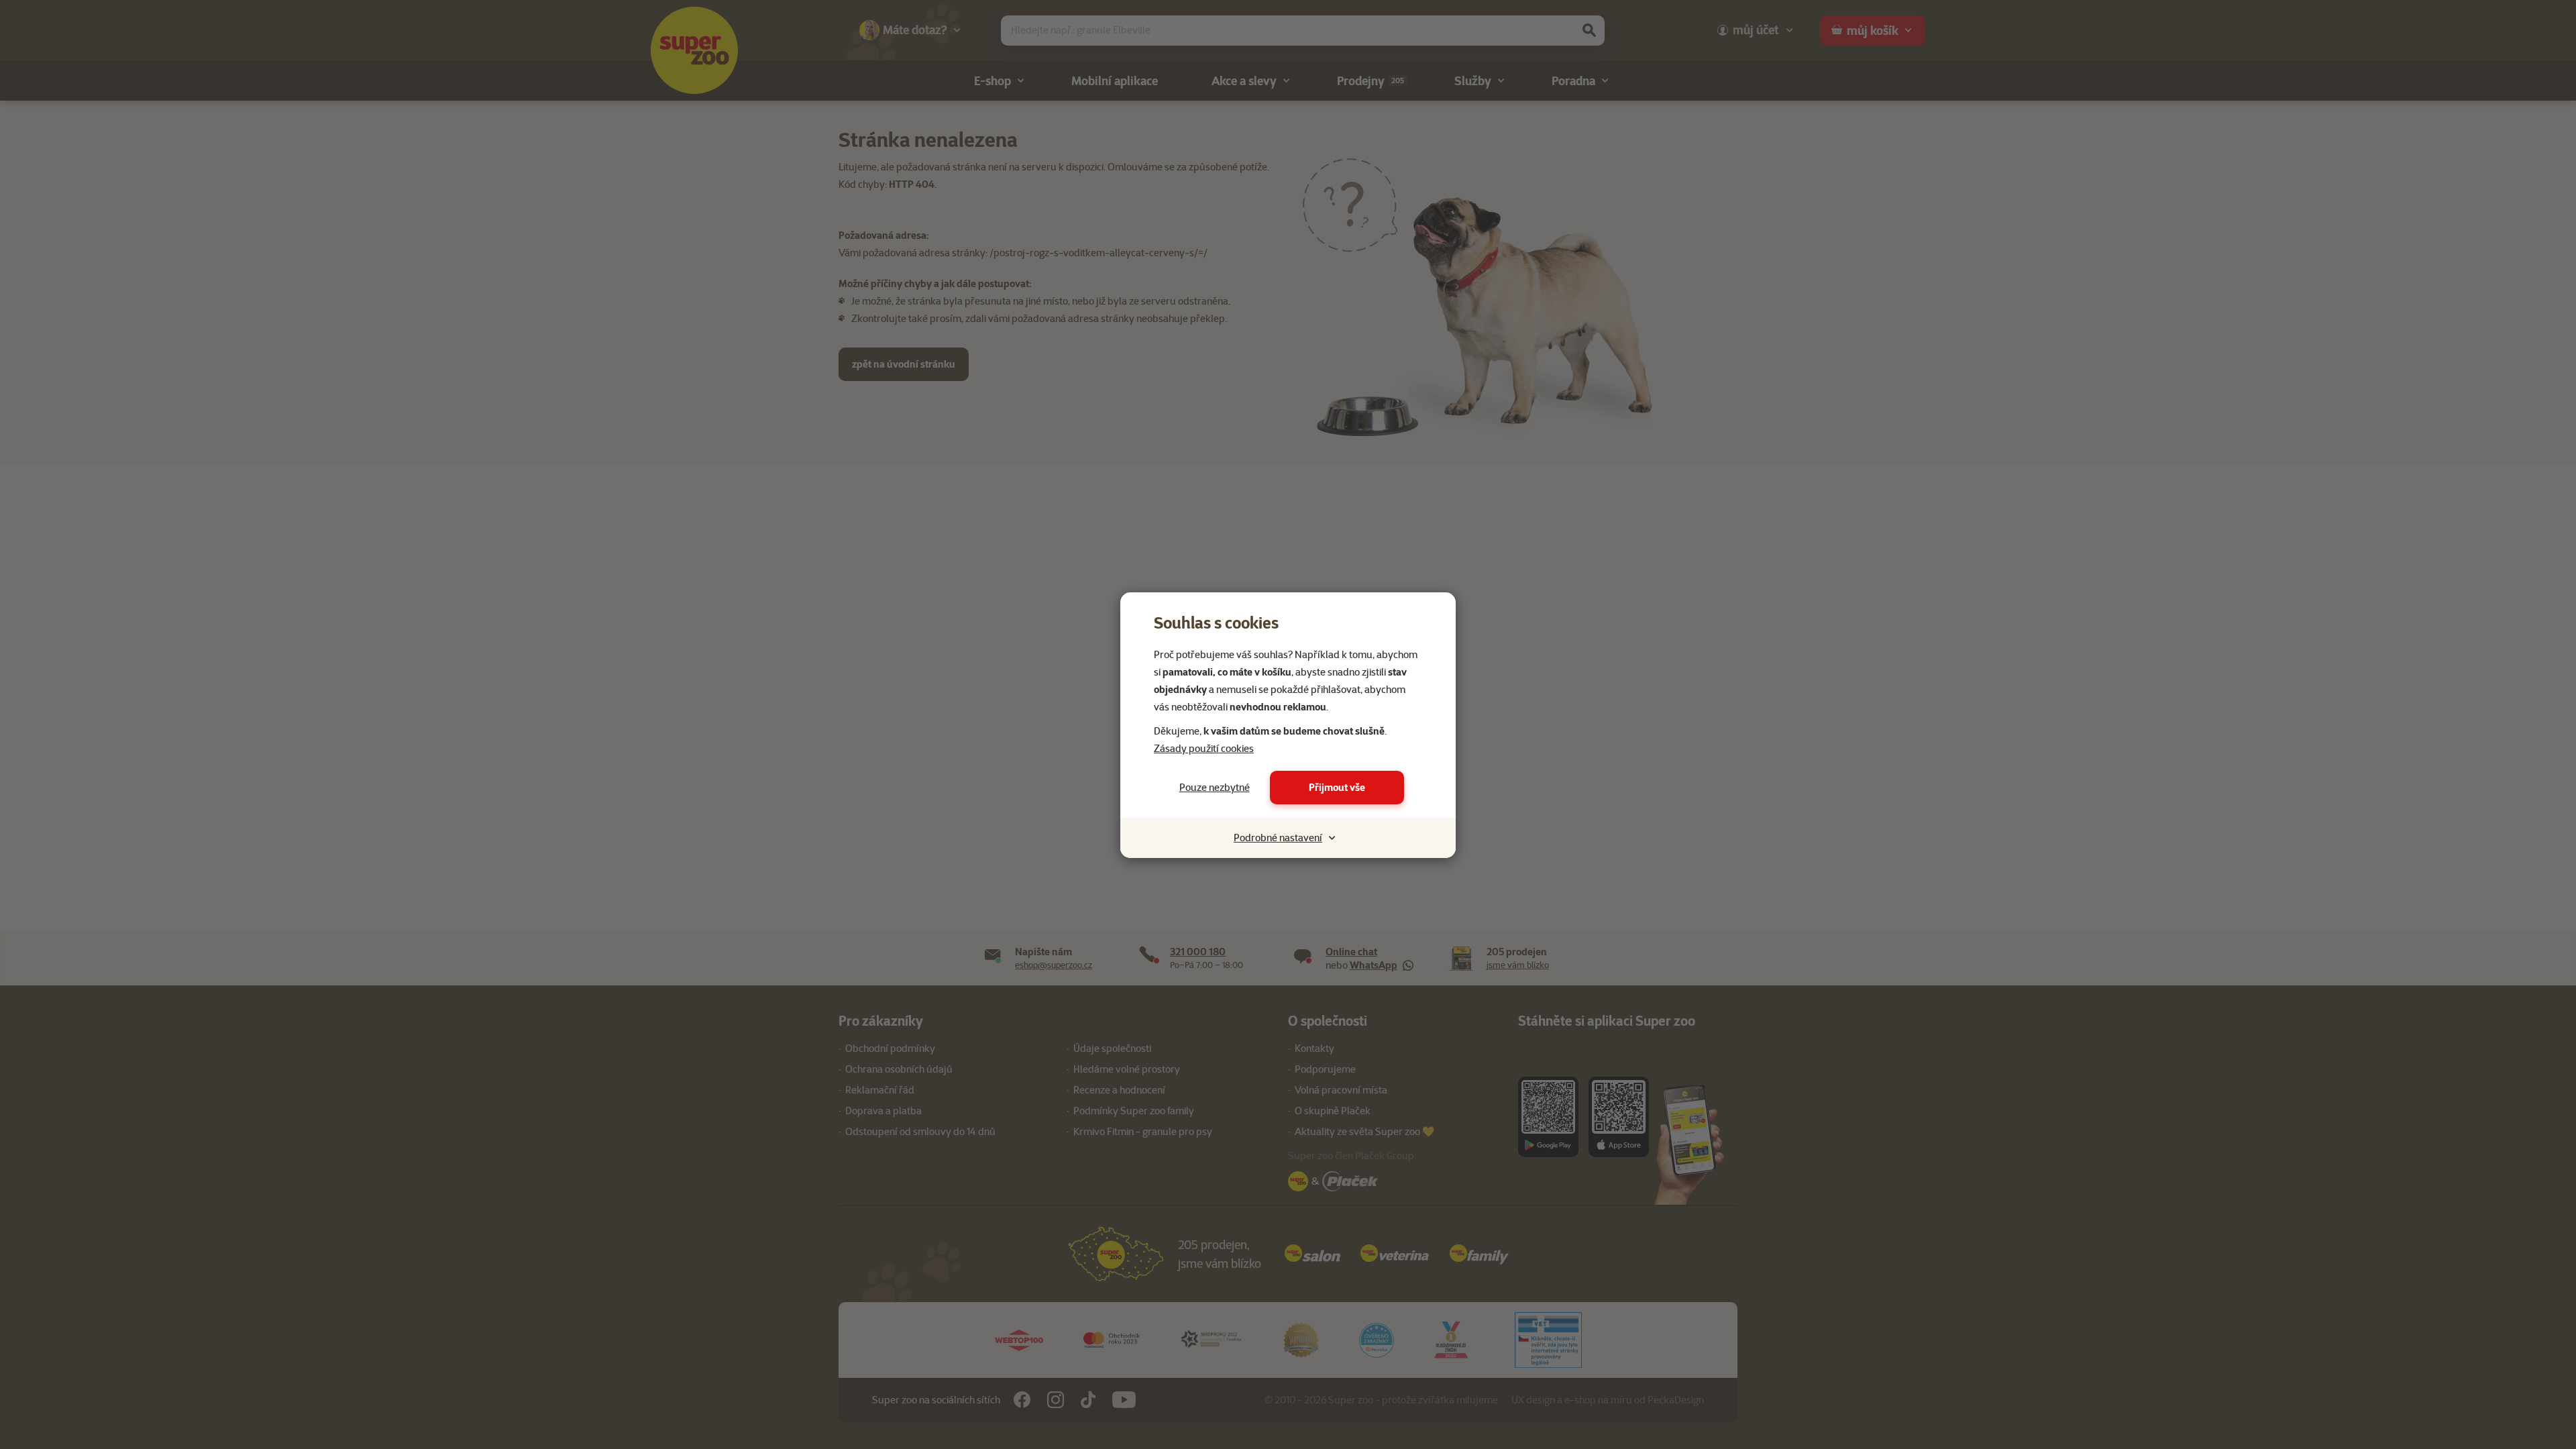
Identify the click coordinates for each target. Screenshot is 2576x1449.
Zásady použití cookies (1204, 749)
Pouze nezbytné (1215, 788)
